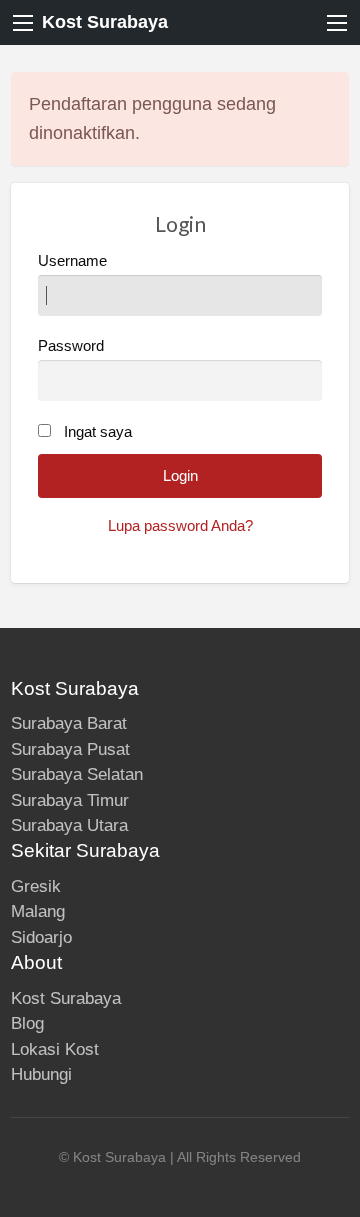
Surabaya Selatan (77, 774)
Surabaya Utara (69, 825)
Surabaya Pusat (70, 749)
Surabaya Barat (69, 723)
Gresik (36, 886)
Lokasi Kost (55, 1049)
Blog (27, 1023)
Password (71, 346)
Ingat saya (98, 432)
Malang (38, 911)
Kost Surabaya (105, 22)
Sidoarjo (41, 937)
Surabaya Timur (70, 800)
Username (72, 261)
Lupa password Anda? (180, 526)
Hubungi (41, 1074)
